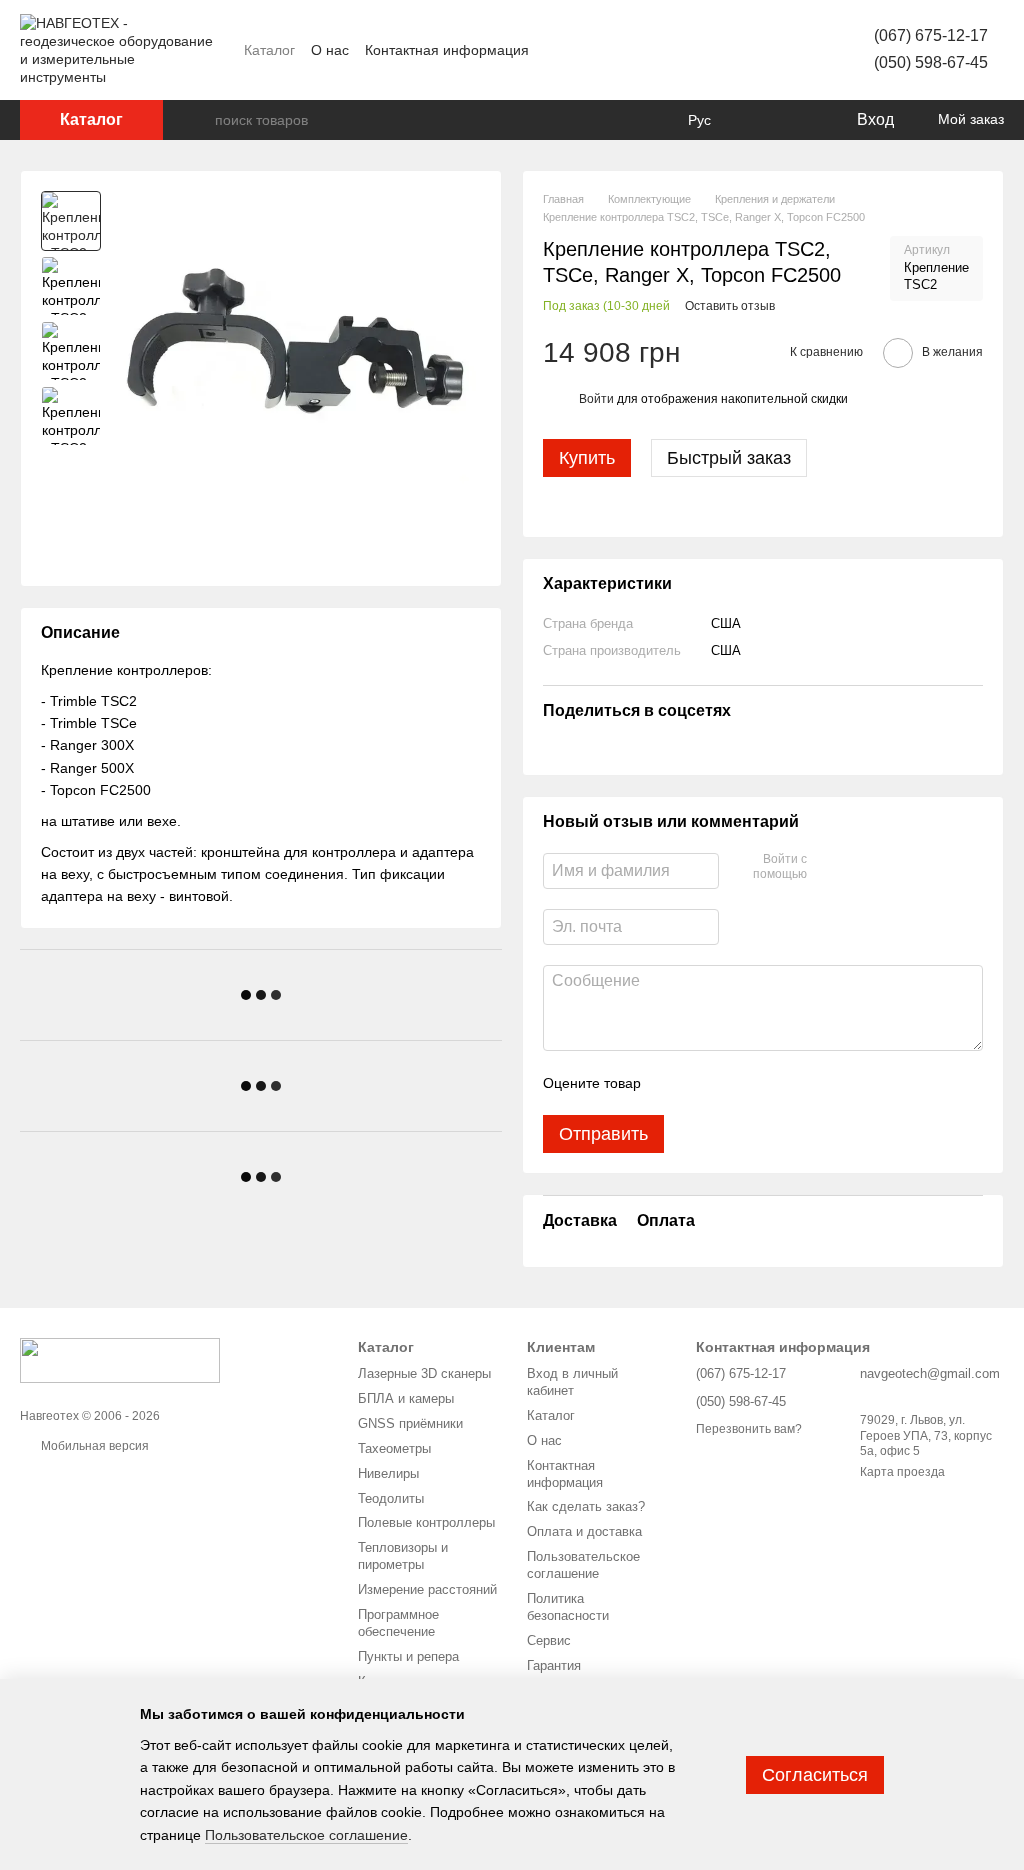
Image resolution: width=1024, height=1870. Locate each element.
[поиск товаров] (199, 120)
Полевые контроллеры (426, 1522)
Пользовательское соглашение (583, 1565)
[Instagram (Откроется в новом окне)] (698, 50)
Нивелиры (388, 1473)
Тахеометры (394, 1448)
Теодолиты (391, 1498)
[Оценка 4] (770, 1083)
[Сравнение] (759, 120)
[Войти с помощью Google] (861, 868)
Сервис (549, 1640)
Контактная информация (447, 50)
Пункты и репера (408, 1656)
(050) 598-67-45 (931, 62)
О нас (330, 50)
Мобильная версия (93, 1446)
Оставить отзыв (730, 306)
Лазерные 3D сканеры (424, 1373)
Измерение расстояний (427, 1589)
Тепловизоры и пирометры (403, 1556)
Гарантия (554, 1665)
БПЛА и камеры (406, 1398)
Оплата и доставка (584, 1531)
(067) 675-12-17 (931, 35)
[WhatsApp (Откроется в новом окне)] (794, 50)
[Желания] (799, 120)
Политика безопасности (568, 1607)
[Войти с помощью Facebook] (829, 868)
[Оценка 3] (738, 1083)
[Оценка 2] (706, 1083)
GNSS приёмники (410, 1423)
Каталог (269, 50)
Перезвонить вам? (749, 1429)
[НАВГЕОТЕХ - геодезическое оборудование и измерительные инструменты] (120, 1360)
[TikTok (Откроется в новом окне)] (722, 50)
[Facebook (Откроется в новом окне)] (674, 50)
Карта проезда (902, 1472)
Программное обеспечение (398, 1623)
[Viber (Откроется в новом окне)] (746, 50)
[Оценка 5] (802, 1083)
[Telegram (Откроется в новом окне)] (770, 50)
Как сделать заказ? (586, 1506)
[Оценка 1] (674, 1083)
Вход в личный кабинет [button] (572, 1382)
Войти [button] (596, 399)
